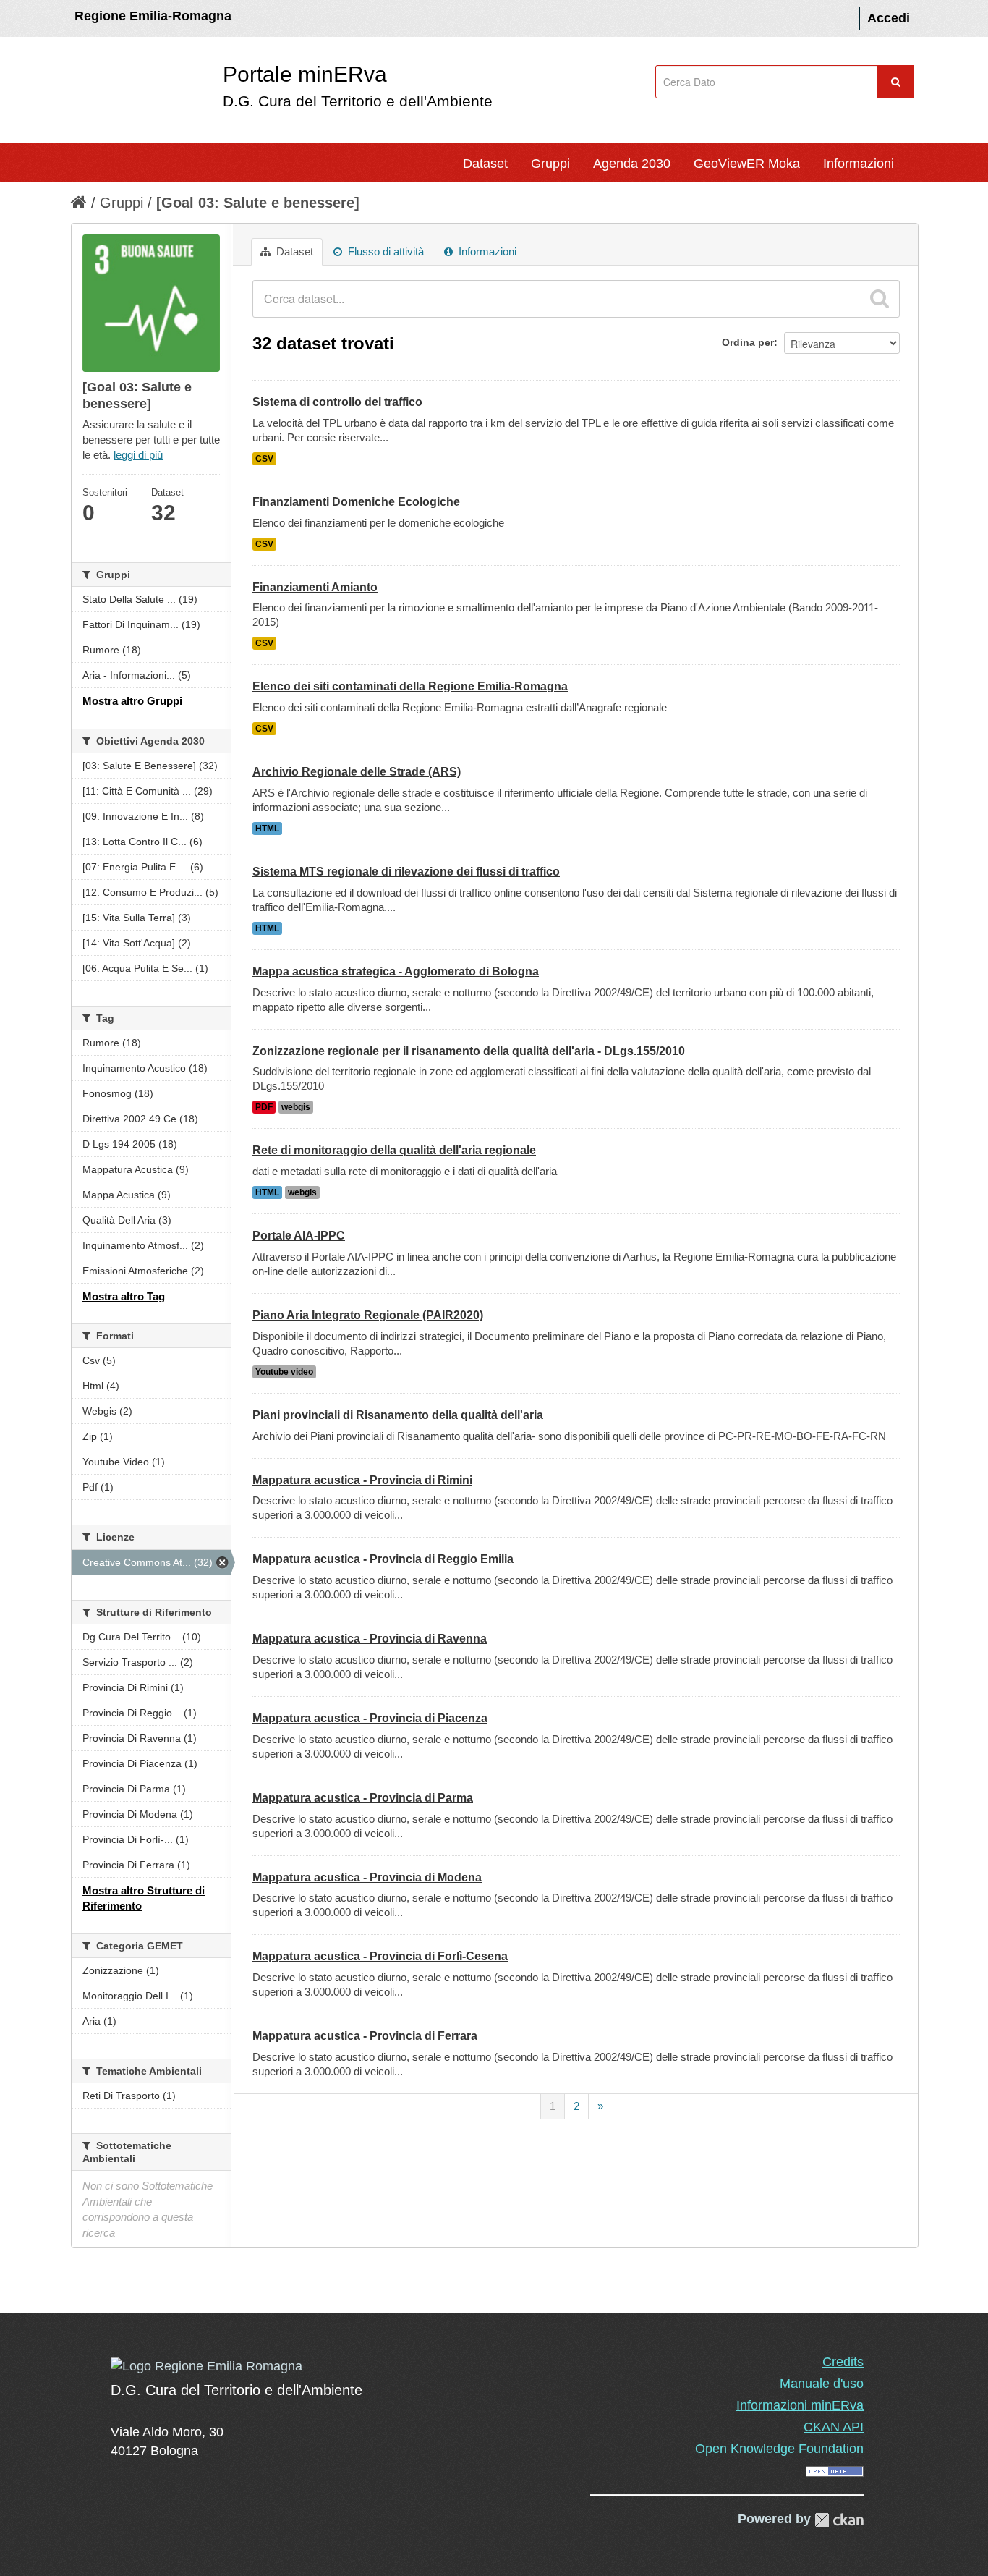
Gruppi (550, 164)
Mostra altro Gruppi (132, 701)
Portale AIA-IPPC (299, 1236)
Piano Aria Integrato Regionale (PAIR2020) (368, 1315)
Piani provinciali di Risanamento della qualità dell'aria (398, 1415)
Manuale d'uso (822, 2384)
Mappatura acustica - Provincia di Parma (363, 1798)
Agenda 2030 (632, 164)
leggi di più (138, 455)
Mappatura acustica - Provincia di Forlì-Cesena (380, 1956)
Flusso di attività (384, 251)
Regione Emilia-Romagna (153, 16)
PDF (264, 1107)
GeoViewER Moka (747, 164)
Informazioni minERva (800, 2405)
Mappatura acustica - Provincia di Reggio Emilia (383, 1559)
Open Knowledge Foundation (779, 2449)
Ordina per (748, 342)
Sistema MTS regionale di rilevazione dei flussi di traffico (406, 872)
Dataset (485, 164)
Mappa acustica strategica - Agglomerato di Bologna (396, 971)
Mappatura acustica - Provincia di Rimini (362, 1480)
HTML (267, 829)
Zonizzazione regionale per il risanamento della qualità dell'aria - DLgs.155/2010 (469, 1051)
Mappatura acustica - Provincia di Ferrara (365, 2036)
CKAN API (834, 2427)
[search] (880, 299)
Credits (843, 2362)
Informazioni (859, 164)
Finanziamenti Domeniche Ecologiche (356, 502)
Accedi (889, 18)
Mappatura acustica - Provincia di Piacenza (370, 1718)
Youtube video (284, 1372)
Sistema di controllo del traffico (337, 402)
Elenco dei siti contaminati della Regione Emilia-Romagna (410, 686)
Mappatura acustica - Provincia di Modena (367, 1877)
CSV (264, 459)
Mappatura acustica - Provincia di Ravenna (370, 1639)
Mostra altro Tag (124, 1296)
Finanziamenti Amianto (315, 587)
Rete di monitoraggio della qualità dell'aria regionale (394, 1150)
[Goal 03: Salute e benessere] (258, 203)
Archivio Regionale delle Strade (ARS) (357, 772)
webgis (296, 1107)
